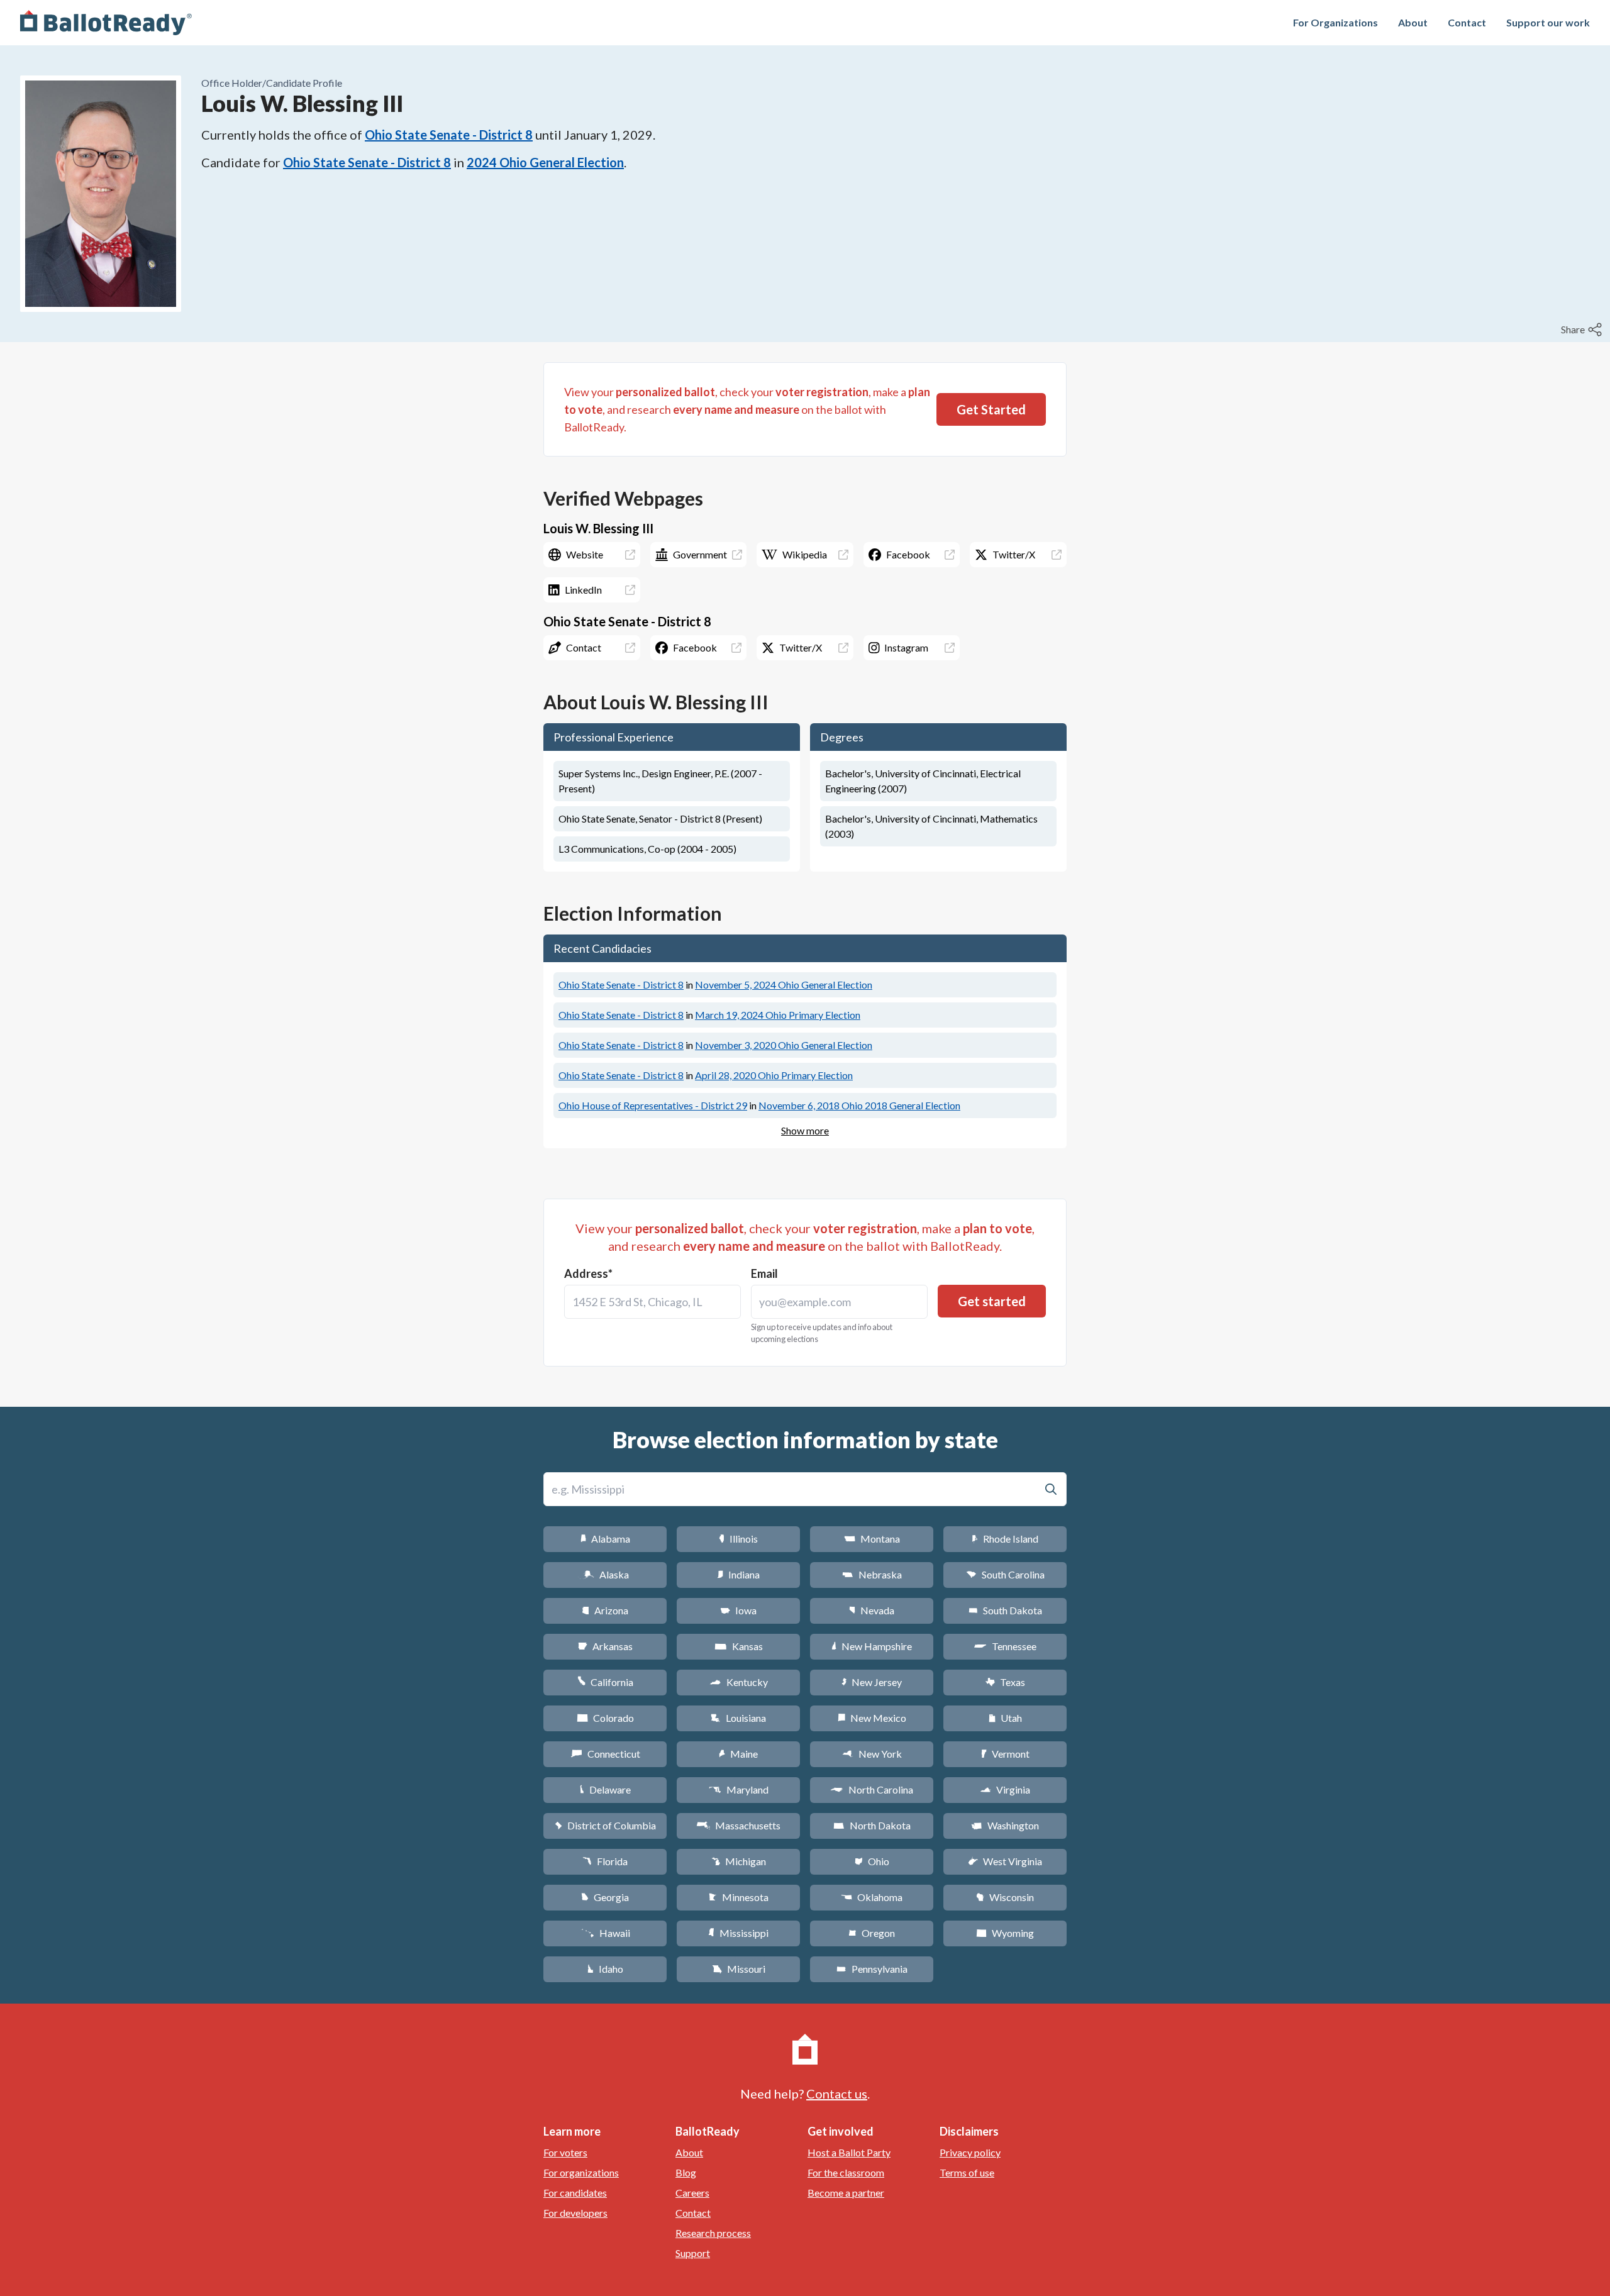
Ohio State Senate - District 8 (449, 135)
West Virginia (1005, 1861)
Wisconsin (1005, 1897)
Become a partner (846, 2193)
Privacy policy (970, 2152)
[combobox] (652, 1302)
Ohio (872, 1861)
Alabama (605, 1539)
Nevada (872, 1610)
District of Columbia (605, 1825)
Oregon (872, 1933)
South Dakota (1005, 1610)
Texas (1005, 1682)
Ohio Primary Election (778, 1015)
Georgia (605, 1897)
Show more (805, 1130)
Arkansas (605, 1646)
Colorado (605, 1718)
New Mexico (872, 1718)
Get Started (991, 409)
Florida (605, 1861)
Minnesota (739, 1897)
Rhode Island (1005, 1539)
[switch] (1583, 330)
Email (764, 1273)
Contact (1467, 22)
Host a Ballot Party (849, 2152)
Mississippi (738, 1933)
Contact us (837, 2094)
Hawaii (605, 1933)
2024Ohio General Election (545, 162)
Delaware (605, 1789)
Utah (1005, 1718)
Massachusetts (738, 1825)
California (605, 1682)
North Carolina (872, 1789)
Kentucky (739, 1682)
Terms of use (967, 2172)
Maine (738, 1754)
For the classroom (846, 2172)
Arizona (605, 1610)
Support (693, 2253)
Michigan (739, 1861)
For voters (565, 2152)
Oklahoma (872, 1897)
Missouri (739, 1969)
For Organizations (1335, 22)
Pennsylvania (872, 1969)
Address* (588, 1273)
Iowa (738, 1610)
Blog (686, 2172)
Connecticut (605, 1754)
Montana (872, 1539)
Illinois (738, 1539)
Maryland (739, 1789)
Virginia (1005, 1789)
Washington (1005, 1825)
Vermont (1005, 1754)
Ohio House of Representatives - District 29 (653, 1105)
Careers (692, 2193)
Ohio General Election (784, 984)
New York (872, 1754)
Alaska (605, 1574)
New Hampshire (872, 1646)
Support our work (1548, 22)
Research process (713, 2233)
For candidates (575, 2193)
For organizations (581, 2172)
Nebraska (872, 1574)
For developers (575, 2213)
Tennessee (1005, 1646)
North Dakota (872, 1825)
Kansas (739, 1646)
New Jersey (872, 1682)
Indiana (738, 1574)
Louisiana (738, 1718)
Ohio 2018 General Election (859, 1105)
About (1413, 22)
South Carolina (1005, 1574)
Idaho (605, 1969)
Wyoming (1005, 1933)
